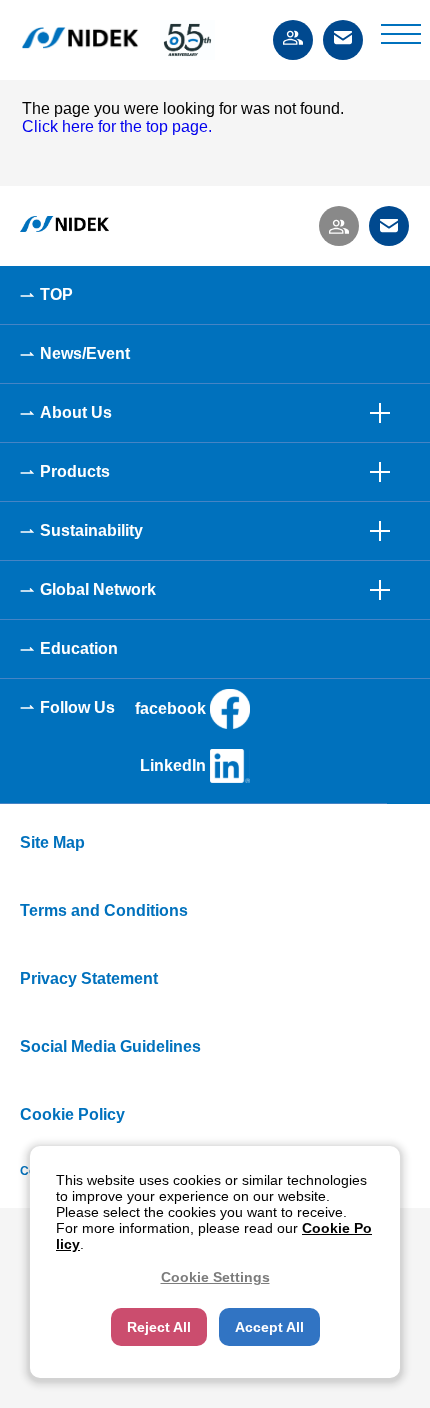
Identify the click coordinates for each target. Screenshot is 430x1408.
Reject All (159, 1327)
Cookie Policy (72, 1114)
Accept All (269, 1327)
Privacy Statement (89, 978)
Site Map (52, 842)
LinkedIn (173, 765)
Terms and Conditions (104, 910)
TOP (56, 294)
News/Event (85, 353)
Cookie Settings (215, 1277)
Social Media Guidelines (110, 1046)
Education (79, 648)
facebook (170, 708)
